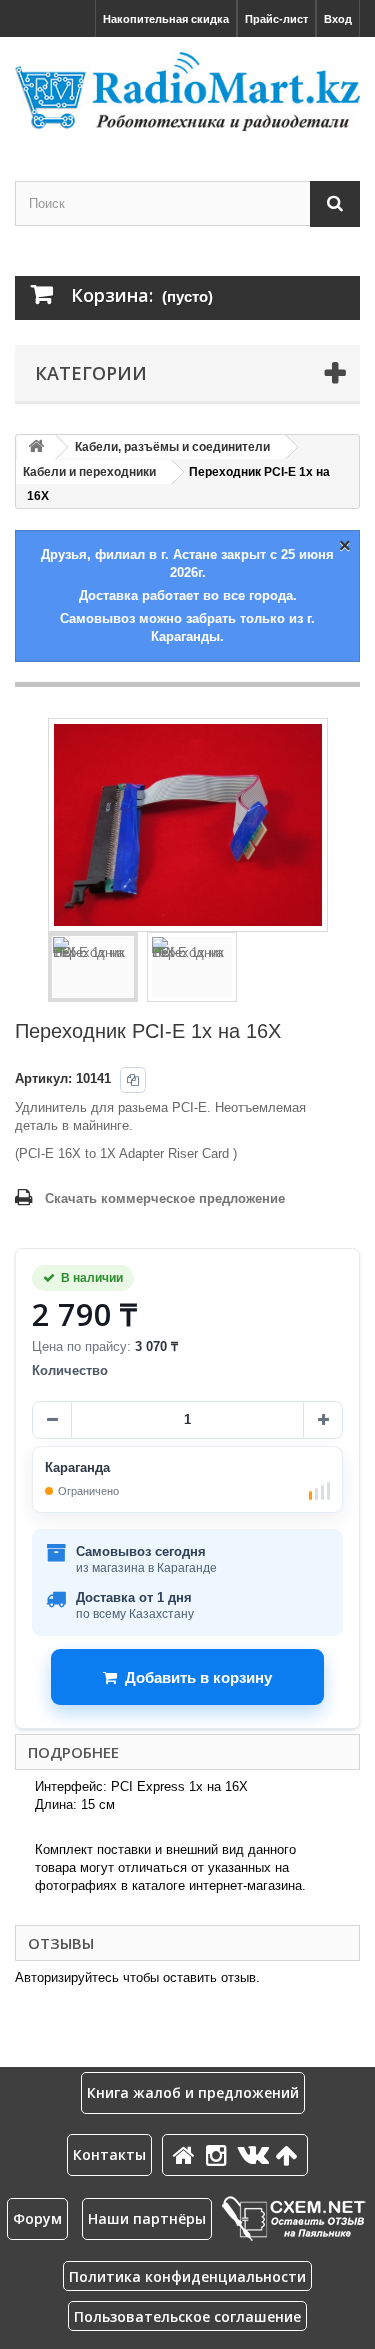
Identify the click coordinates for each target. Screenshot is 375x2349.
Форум (37, 2218)
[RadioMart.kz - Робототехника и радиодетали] (187, 91)
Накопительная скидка (166, 19)
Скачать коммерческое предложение (165, 1198)
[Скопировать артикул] (133, 1080)
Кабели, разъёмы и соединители (172, 447)
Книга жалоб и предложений (193, 2092)
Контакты (109, 2154)
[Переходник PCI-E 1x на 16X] (93, 967)
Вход (338, 19)
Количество (70, 1370)
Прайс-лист (276, 19)
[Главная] (187, 2154)
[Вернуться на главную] (36, 447)
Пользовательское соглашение (187, 2316)
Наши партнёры (147, 2218)
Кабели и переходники (89, 472)
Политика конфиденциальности (187, 2276)
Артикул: (43, 1078)
